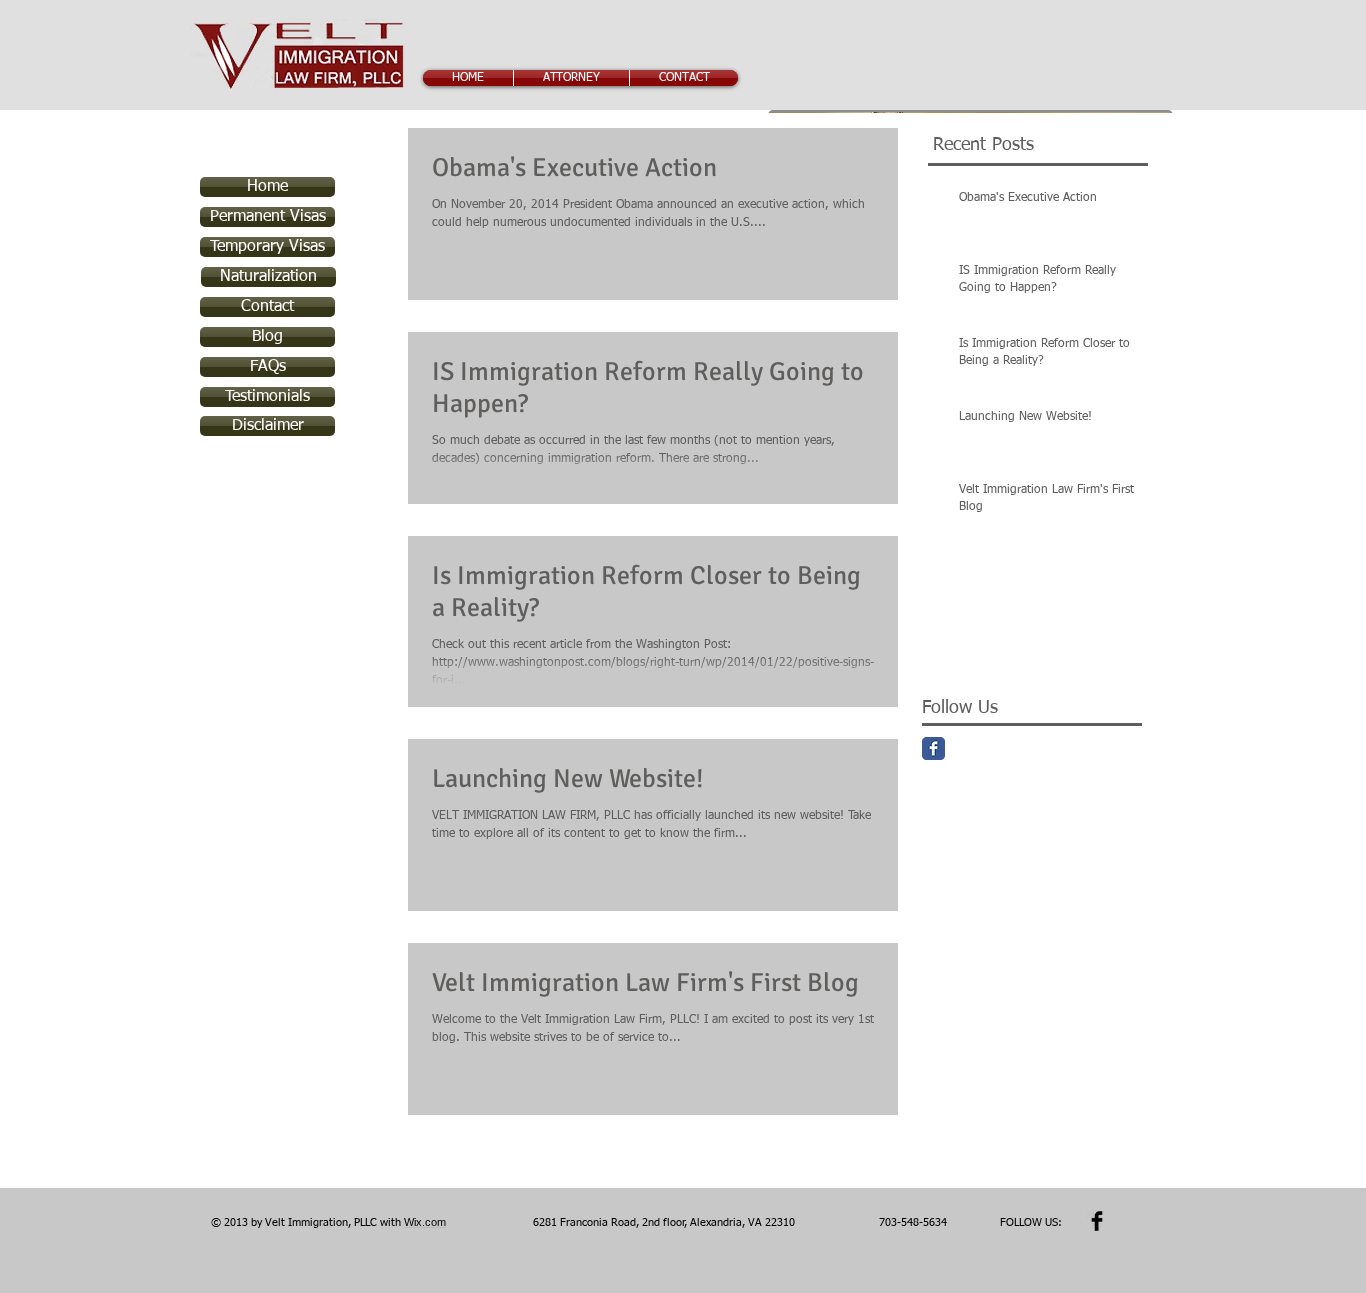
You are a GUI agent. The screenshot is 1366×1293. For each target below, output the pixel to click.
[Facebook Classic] (933, 748)
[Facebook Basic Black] (1097, 1221)
